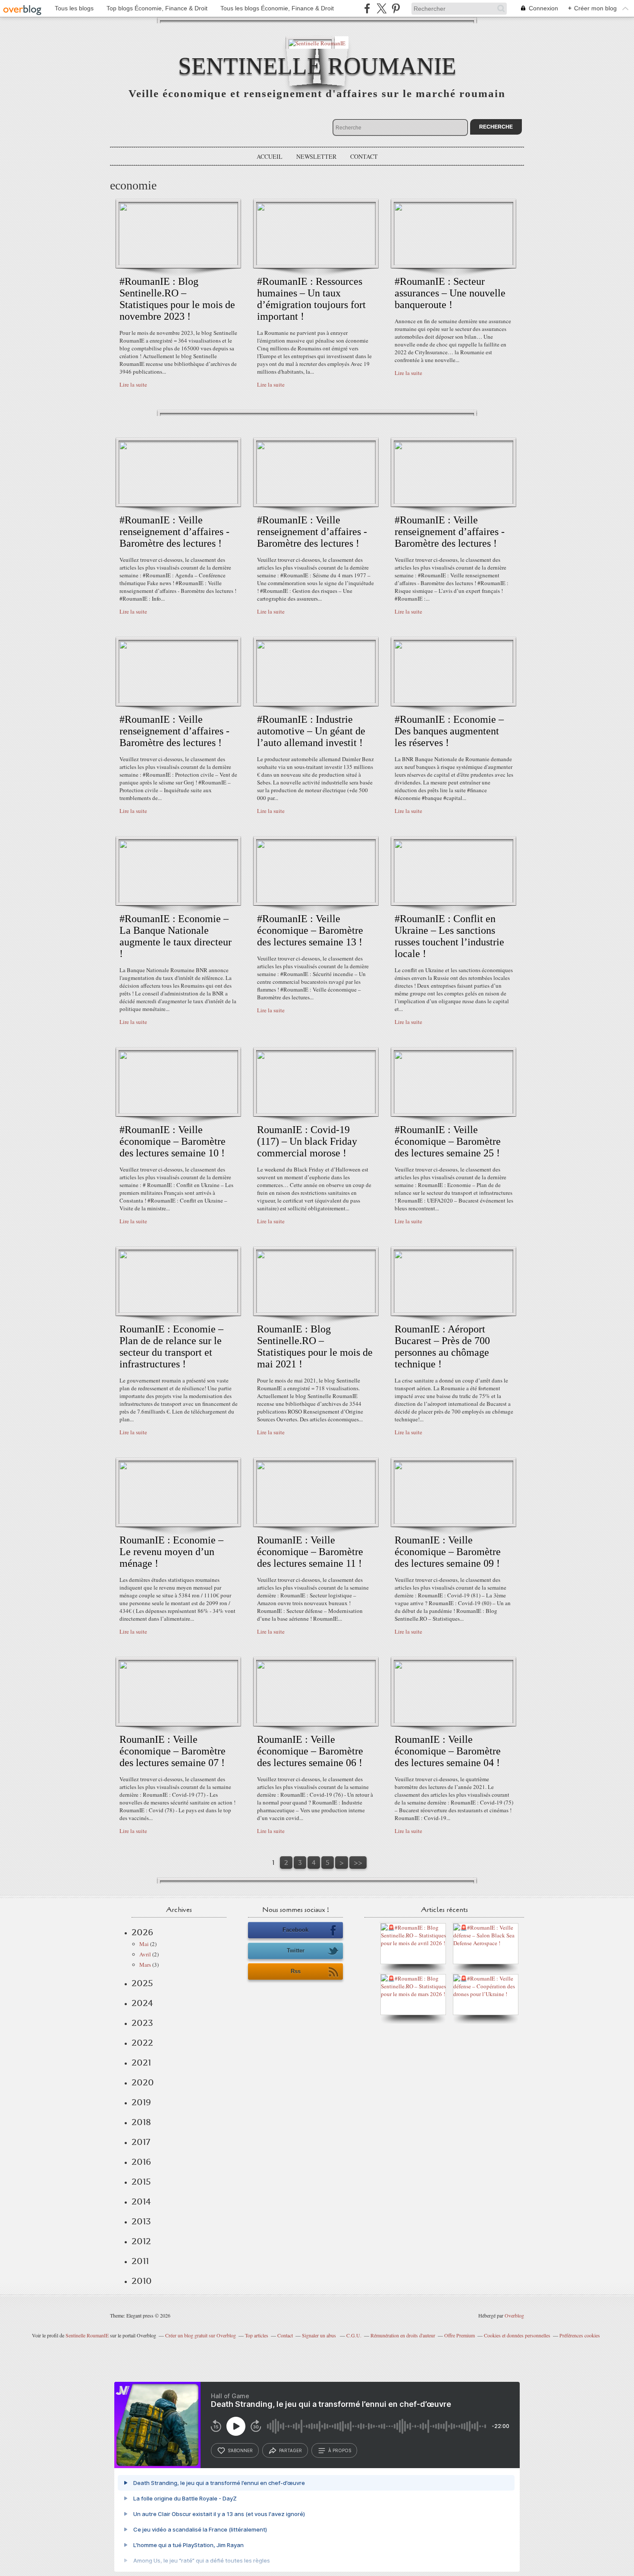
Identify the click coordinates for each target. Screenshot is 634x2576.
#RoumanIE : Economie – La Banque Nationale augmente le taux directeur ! (176, 936)
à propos (340, 2450)
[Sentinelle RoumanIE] (317, 43)
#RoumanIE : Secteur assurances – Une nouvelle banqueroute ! (450, 293)
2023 (142, 2023)
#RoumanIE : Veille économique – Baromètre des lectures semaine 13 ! (310, 930)
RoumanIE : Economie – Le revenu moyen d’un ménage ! (171, 1552)
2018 (141, 2122)
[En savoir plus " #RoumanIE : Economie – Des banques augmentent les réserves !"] (454, 701)
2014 (141, 2201)
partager (290, 2450)
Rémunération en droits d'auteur (403, 2335)
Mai (144, 1944)
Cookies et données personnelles (517, 2335)
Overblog (514, 2315)
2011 (140, 2261)
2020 (143, 2082)
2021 (141, 2063)
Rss (296, 1971)
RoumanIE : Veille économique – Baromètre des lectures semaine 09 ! (448, 1552)
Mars (145, 1965)
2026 (142, 1932)
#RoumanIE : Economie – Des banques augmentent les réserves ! (449, 731)
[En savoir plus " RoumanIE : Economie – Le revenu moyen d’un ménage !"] (178, 1522)
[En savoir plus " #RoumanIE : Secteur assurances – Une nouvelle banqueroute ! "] (454, 263)
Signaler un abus (320, 2335)
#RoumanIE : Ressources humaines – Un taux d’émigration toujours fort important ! (311, 299)
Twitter (296, 1951)
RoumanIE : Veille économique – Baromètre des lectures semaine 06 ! (310, 1751)
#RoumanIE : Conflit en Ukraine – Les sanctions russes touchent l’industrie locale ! (449, 936)
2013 (141, 2221)
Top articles (257, 2335)
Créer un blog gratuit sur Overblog (201, 2335)
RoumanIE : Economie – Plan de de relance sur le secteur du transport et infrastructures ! (171, 1346)
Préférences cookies (580, 2335)
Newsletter (316, 156)
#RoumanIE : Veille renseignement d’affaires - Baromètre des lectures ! (174, 532)
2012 (141, 2241)
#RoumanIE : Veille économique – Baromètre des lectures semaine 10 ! (173, 1141)
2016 (141, 2162)
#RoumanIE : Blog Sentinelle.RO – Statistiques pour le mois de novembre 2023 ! (177, 299)
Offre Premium (460, 2335)
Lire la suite (133, 384)
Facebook (295, 1930)
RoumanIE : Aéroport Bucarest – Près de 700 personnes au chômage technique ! (442, 1346)
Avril (145, 1954)
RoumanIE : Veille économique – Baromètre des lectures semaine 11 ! (310, 1552)
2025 (142, 1983)
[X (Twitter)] (381, 8)
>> (358, 1863)
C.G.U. (354, 2335)
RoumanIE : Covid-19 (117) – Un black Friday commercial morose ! (307, 1141)
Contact (364, 156)
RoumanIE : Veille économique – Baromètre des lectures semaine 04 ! (448, 1751)
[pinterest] (396, 8)
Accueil (270, 156)
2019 (141, 2102)
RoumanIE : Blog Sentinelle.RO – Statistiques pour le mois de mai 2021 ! (315, 1346)
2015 (141, 2182)
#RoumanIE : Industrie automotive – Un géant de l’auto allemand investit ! (311, 731)
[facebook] (367, 8)
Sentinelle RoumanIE (317, 66)
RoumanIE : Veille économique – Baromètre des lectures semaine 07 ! (173, 1751)
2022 (142, 2043)
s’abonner (240, 2450)
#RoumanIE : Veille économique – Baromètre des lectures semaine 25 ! (448, 1141)
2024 (142, 2003)
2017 (141, 2142)
